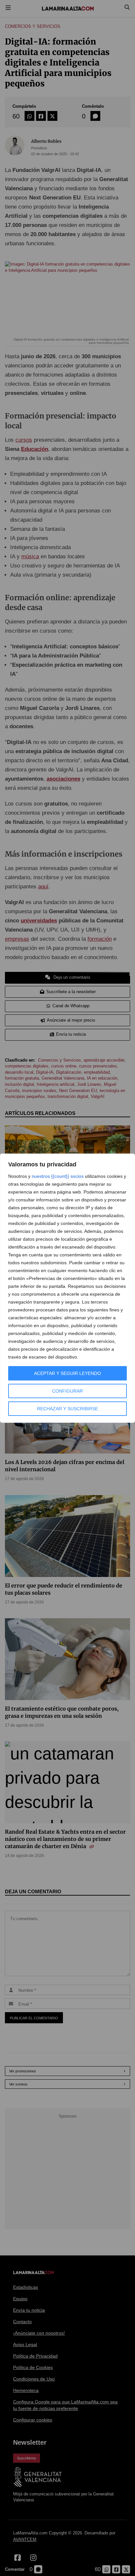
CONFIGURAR (67, 1391)
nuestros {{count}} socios (58, 1176)
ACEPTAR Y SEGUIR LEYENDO (67, 1373)
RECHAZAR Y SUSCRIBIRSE (67, 1409)
